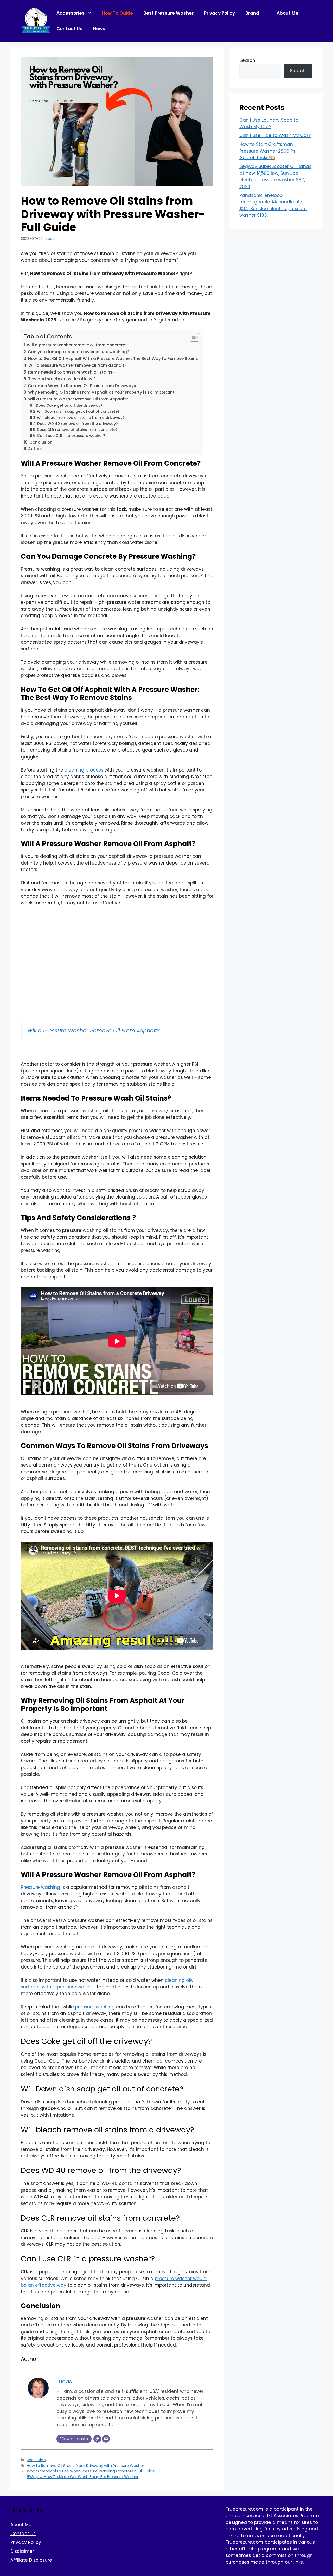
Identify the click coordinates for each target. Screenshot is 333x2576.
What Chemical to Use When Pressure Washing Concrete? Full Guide (91, 2471)
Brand (252, 13)
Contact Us (69, 29)
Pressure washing (40, 1887)
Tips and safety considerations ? (62, 379)
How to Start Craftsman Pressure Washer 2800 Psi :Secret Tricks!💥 (268, 151)
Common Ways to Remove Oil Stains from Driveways (82, 386)
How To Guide (117, 13)
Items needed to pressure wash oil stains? (71, 372)
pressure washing (95, 2007)
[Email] (106, 2439)
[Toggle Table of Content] (192, 337)
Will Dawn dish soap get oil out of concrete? (78, 411)
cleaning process (83, 770)
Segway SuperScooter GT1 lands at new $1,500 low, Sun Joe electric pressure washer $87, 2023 (275, 176)
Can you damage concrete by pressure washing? (79, 352)
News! (100, 29)
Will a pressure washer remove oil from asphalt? (78, 365)
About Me (287, 13)
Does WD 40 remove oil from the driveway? (78, 424)
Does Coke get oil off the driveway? (69, 405)
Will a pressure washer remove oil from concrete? (77, 345)
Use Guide (36, 2460)
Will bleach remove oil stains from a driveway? (81, 418)
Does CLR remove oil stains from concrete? (77, 430)
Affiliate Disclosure (31, 2560)
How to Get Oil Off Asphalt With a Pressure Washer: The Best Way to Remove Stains (113, 359)
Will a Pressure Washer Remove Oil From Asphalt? (94, 1031)
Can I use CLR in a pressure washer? (71, 436)
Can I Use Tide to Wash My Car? (275, 135)
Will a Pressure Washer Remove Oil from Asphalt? (78, 399)
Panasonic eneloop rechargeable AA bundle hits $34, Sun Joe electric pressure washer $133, (273, 205)
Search (247, 60)
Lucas (49, 239)
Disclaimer (22, 2551)
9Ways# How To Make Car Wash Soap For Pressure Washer (83, 2477)
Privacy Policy (219, 13)
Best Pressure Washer (168, 13)
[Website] (97, 2439)
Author (35, 449)
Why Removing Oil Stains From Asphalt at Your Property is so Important (101, 392)
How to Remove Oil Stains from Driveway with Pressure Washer (85, 2466)
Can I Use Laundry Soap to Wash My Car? (269, 123)
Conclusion (41, 442)
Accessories (71, 13)
